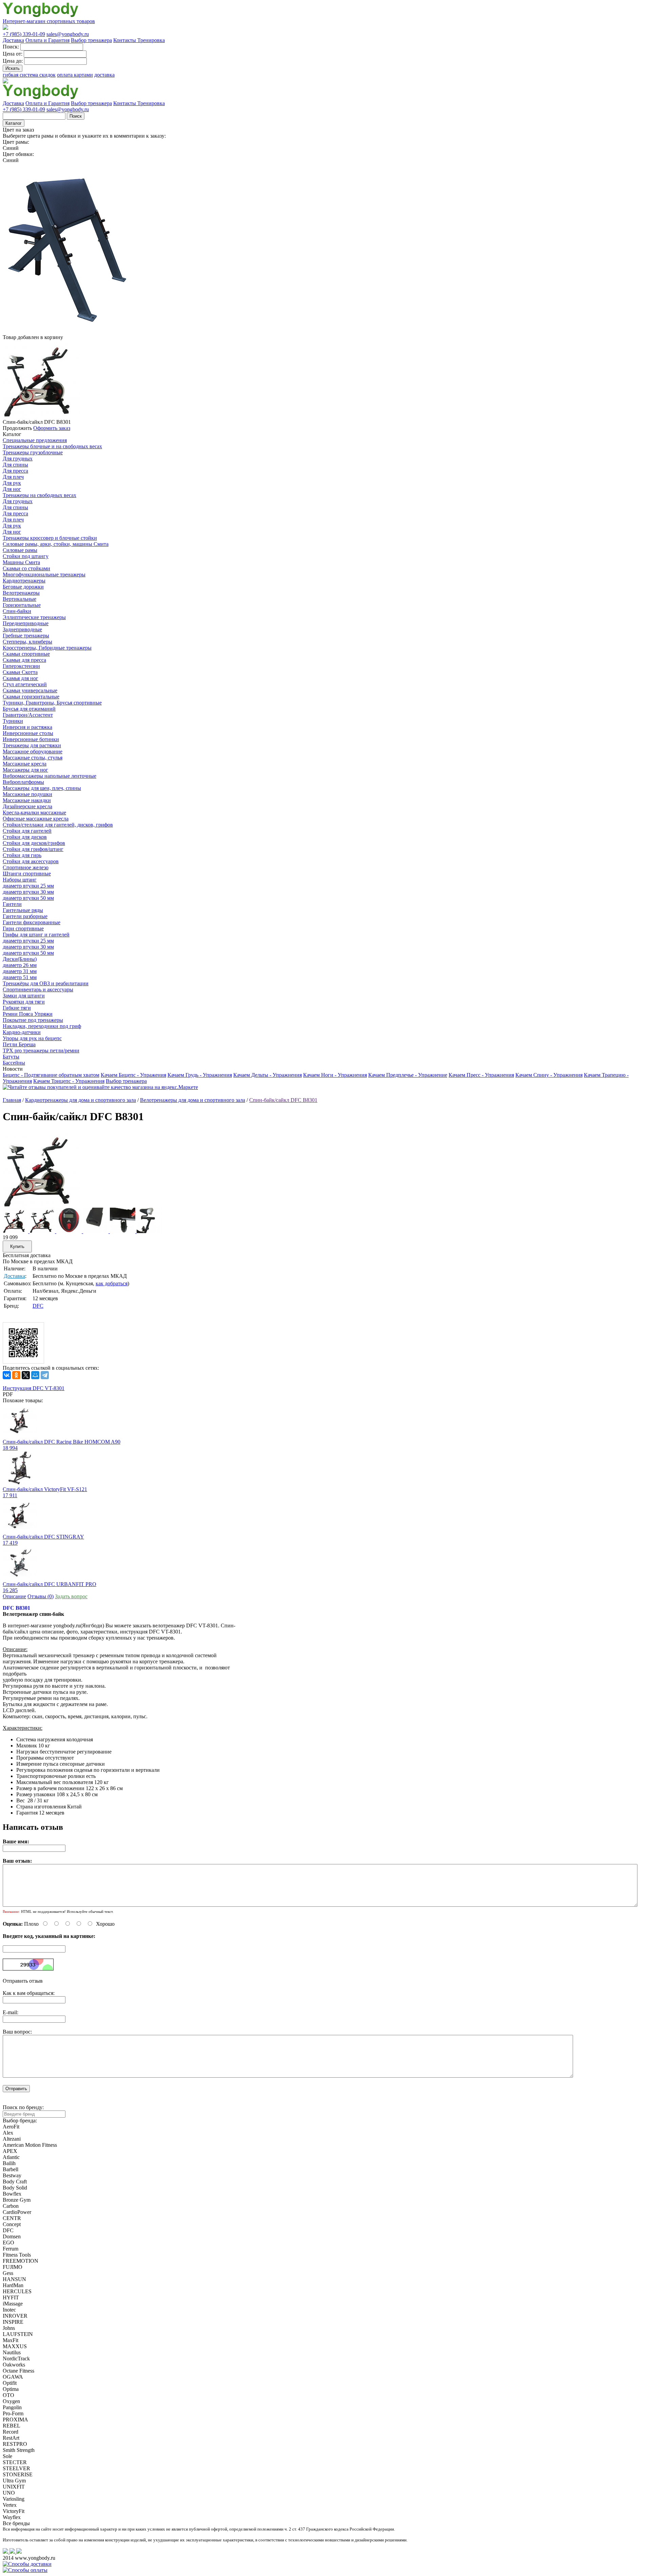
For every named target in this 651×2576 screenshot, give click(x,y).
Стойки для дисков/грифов (34, 843)
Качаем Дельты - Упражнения (268, 1075)
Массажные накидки (27, 800)
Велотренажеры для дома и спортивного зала (193, 1100)
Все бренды (16, 2523)
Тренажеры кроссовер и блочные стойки (50, 538)
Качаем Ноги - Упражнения (335, 1075)
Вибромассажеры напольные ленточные (50, 776)
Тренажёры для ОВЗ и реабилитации (46, 983)
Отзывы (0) (41, 1596)
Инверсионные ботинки (31, 739)
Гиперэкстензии (21, 666)
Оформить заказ (52, 428)
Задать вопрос (71, 1596)
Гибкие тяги (17, 1008)
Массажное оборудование (33, 751)
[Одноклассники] (16, 1375)
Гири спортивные (23, 928)
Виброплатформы (23, 782)
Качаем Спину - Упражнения (549, 1075)
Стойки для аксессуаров (31, 861)
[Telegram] (45, 1375)
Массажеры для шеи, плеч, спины (42, 788)
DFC (38, 1306)
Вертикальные (19, 599)
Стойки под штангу (26, 556)
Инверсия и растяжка (27, 727)
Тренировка (151, 40)
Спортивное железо (26, 867)
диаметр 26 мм (20, 965)
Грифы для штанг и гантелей (36, 935)
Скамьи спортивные (26, 654)
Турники (13, 721)
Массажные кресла (25, 764)
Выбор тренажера (91, 40)
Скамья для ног (21, 678)
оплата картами (75, 75)
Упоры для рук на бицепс (32, 1038)
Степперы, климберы (27, 642)
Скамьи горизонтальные (31, 697)
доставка (104, 75)
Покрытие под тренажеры (33, 1020)
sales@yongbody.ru (68, 34)
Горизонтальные (22, 605)
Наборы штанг (20, 880)
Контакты (125, 40)
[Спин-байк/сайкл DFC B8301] (41, 1206)
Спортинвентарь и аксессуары (38, 989)
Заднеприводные (22, 629)
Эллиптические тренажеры (34, 617)
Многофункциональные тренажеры (44, 574)
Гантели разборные (25, 916)
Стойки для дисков (25, 837)
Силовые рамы (20, 550)
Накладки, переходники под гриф (42, 1026)
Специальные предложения (35, 440)
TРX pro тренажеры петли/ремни (41, 1051)
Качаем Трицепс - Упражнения (69, 1081)
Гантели (12, 904)
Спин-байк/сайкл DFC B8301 (283, 1100)
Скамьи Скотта (20, 672)
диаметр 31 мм (20, 971)
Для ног (12, 489)
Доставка (13, 40)
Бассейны (14, 1063)
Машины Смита (21, 562)
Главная (12, 1100)
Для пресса (15, 471)
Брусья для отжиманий (29, 709)
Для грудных (18, 459)
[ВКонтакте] (7, 1375)
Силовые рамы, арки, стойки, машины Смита (56, 544)
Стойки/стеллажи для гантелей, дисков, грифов (58, 825)
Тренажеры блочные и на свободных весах (52, 446)
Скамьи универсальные (30, 690)
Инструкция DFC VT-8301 (34, 1388)
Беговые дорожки (23, 587)
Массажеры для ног (25, 770)
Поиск (76, 116)
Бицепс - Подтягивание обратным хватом (51, 1075)
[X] (26, 1375)
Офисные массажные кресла (36, 819)
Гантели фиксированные (32, 922)
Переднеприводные (26, 623)
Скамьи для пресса (24, 660)
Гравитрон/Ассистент (28, 715)
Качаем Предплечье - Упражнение (408, 1075)
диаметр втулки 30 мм (28, 892)
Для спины (15, 465)
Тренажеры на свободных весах (40, 495)
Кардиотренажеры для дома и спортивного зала (81, 1100)
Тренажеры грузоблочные (33, 452)
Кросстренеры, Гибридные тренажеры (47, 648)
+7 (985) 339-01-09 (24, 34)
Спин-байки (17, 611)
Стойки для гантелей (27, 831)
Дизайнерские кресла (27, 806)
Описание (14, 1596)
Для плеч (13, 477)
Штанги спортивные (27, 874)
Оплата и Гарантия (47, 40)
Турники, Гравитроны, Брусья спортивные (52, 703)
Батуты (11, 1057)
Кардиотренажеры (24, 581)
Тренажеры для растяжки (32, 745)
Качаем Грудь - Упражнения (200, 1075)
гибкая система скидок (29, 75)
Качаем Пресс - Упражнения (481, 1075)
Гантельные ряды (23, 910)
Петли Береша (19, 1044)
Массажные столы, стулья (33, 758)
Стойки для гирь (22, 855)
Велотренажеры (21, 593)
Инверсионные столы (28, 733)
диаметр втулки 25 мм (28, 886)
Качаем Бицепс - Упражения (133, 1075)
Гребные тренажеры (26, 636)
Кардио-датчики (22, 1032)
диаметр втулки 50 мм (28, 898)
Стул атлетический (25, 684)
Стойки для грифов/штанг (33, 849)
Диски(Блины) (20, 959)
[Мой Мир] (35, 1375)
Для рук (12, 483)
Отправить (16, 2089)
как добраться (112, 1283)
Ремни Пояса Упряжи (28, 1014)
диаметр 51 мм (20, 977)
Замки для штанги (24, 996)
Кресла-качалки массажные (34, 813)
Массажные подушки (27, 794)
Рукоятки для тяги (24, 1002)
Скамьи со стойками (26, 568)
